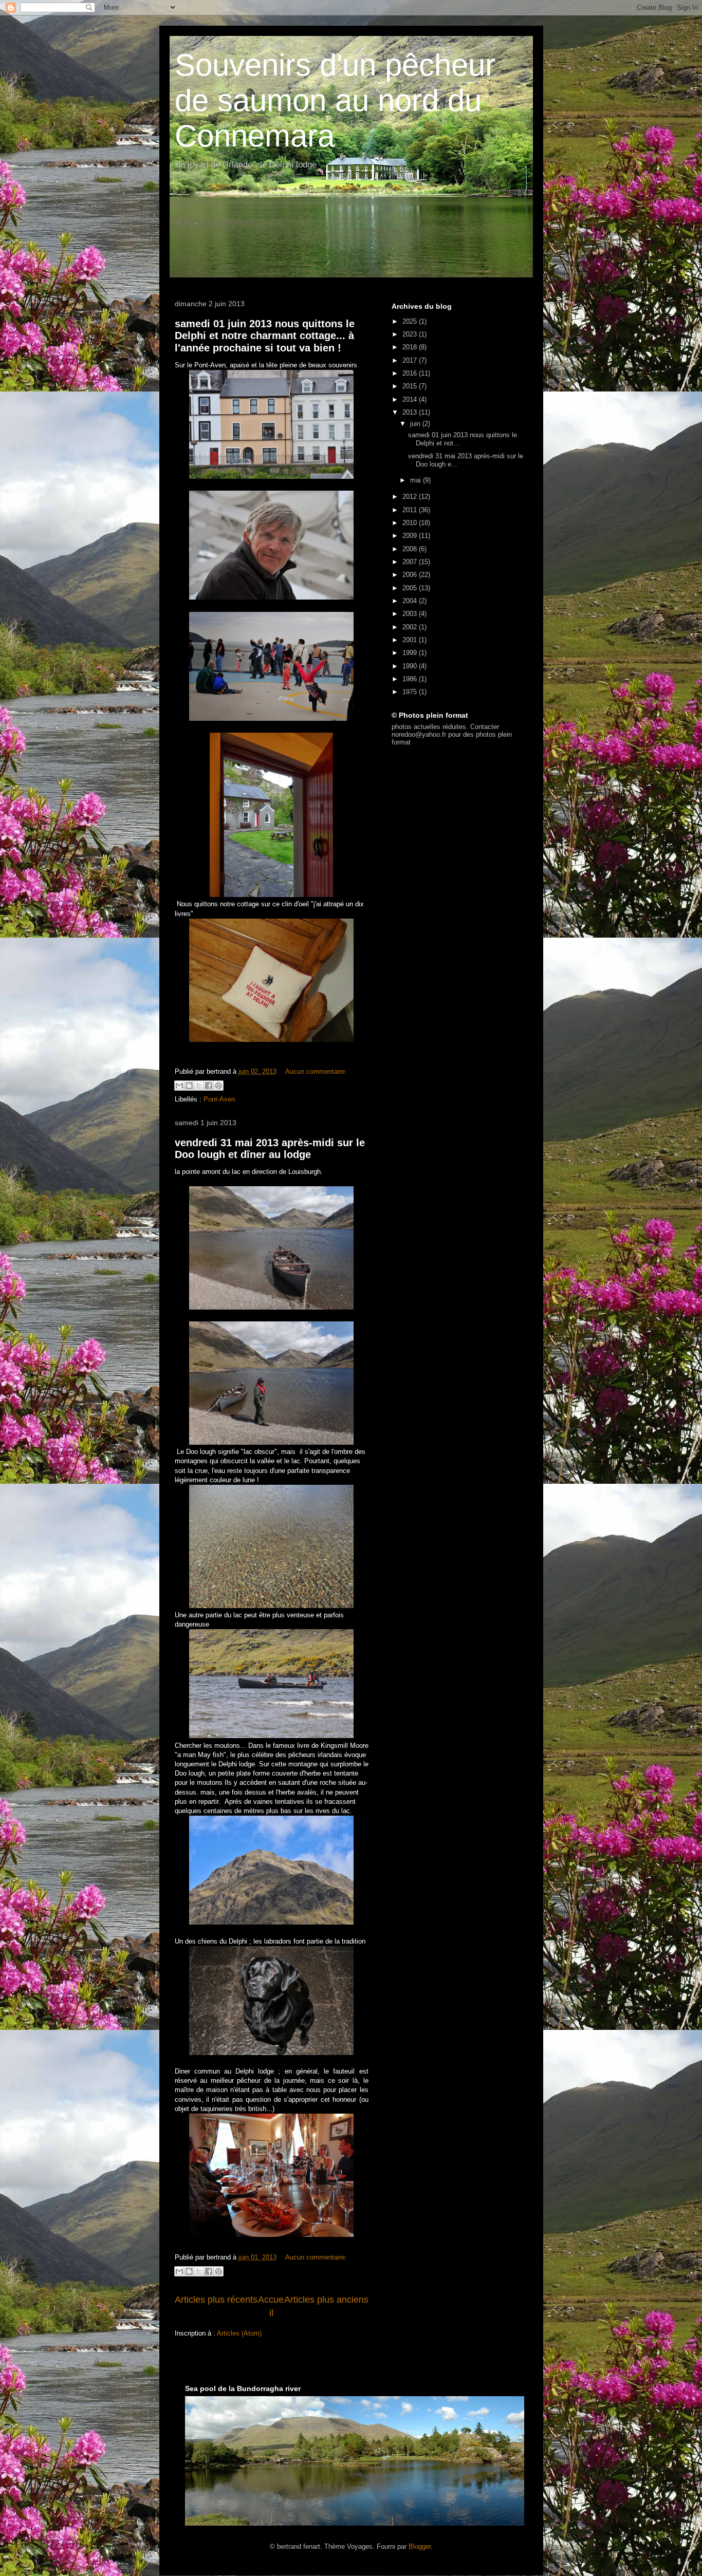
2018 (411, 347)
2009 (411, 536)
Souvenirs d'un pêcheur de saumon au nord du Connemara (335, 100)
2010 (411, 523)
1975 (411, 692)
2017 (411, 360)
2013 (411, 412)
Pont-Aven (219, 1099)
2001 (411, 640)
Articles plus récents (216, 2300)
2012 (411, 497)
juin (416, 424)
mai (417, 480)
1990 (411, 666)
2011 (411, 510)
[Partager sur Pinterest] (218, 1086)
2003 (411, 614)
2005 (411, 588)
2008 (411, 549)
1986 (411, 679)
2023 (411, 334)
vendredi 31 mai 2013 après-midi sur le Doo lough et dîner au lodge (270, 1149)
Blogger (420, 2546)
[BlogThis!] (189, 1086)
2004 (411, 601)
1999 (411, 653)
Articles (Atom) (239, 2333)
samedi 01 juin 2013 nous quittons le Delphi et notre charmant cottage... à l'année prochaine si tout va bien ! (265, 336)
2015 (411, 386)
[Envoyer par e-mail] (179, 1086)
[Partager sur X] (199, 1086)
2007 (411, 562)
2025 (411, 321)
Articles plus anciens (326, 2300)
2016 (411, 373)
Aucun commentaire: (316, 1071)
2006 (411, 575)
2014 (411, 399)
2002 (411, 627)
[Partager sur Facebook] (209, 1086)
